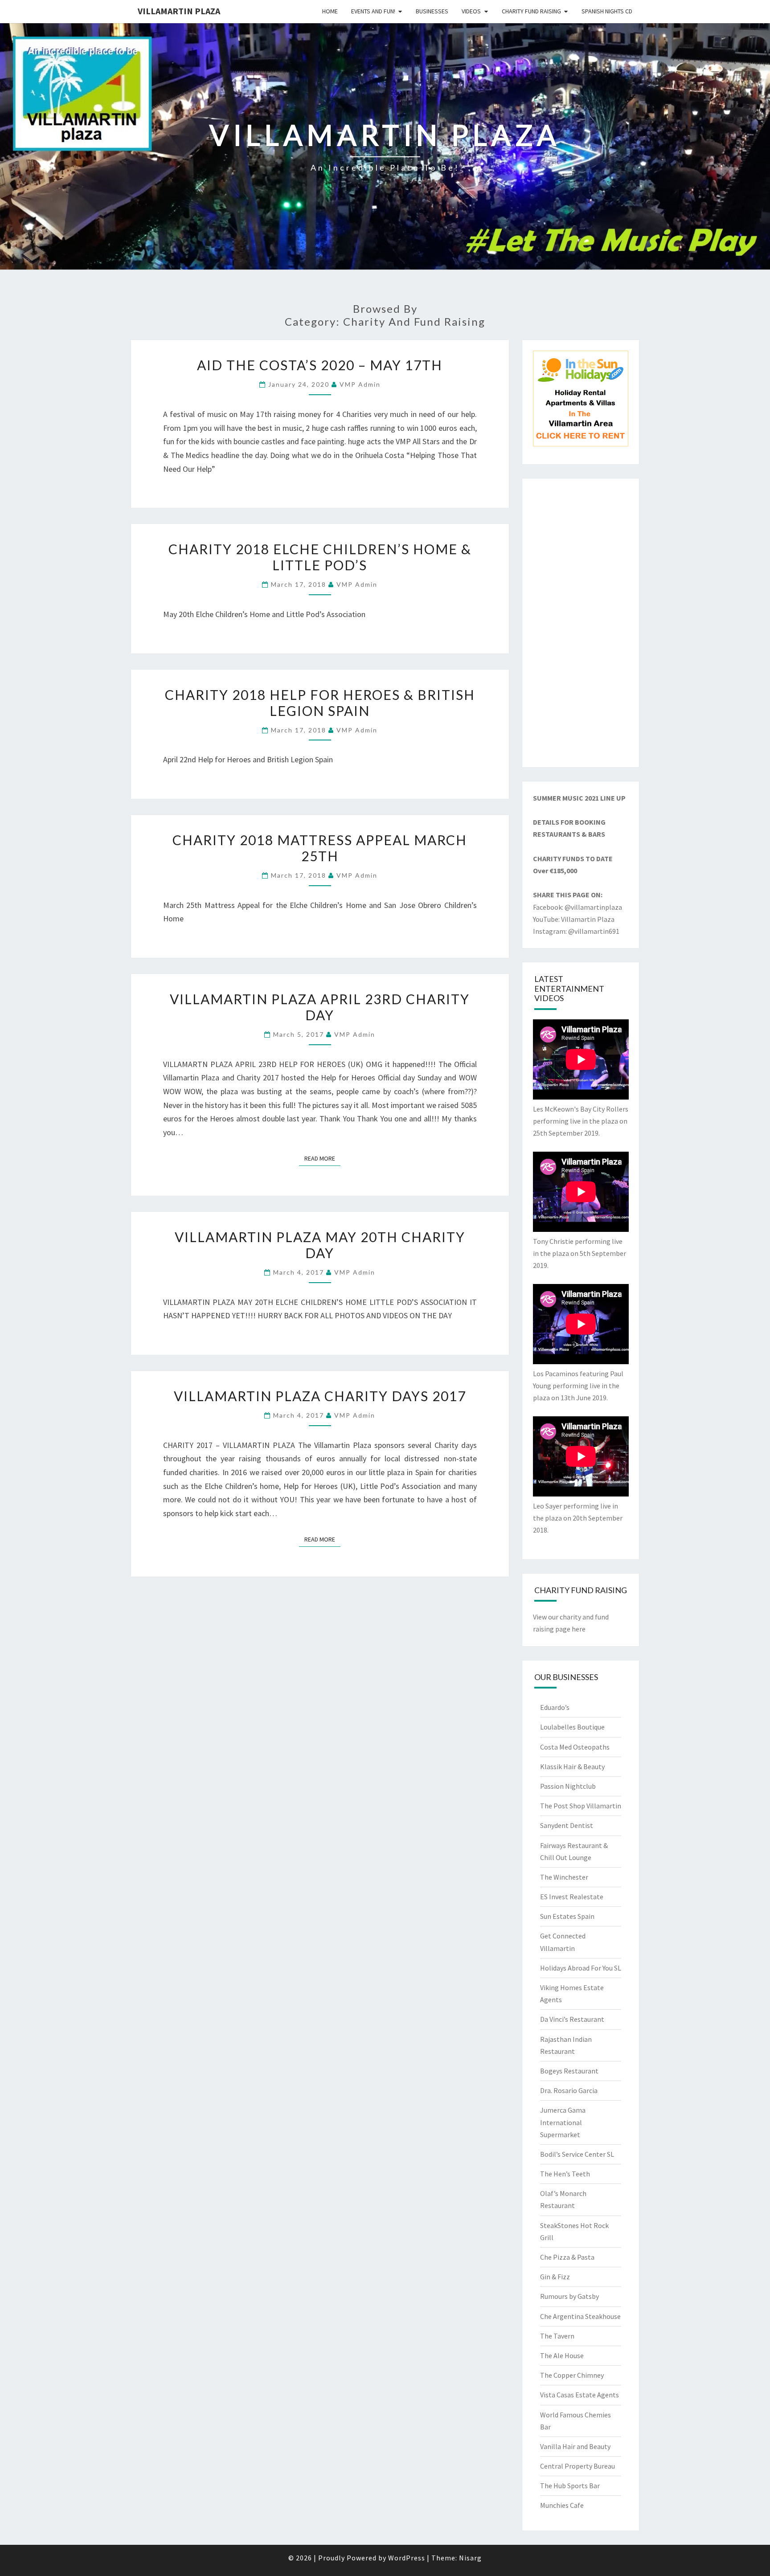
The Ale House (562, 2355)
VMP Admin (360, 384)
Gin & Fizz (555, 2277)
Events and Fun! (373, 11)
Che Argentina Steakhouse (580, 2316)
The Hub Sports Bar (570, 2486)
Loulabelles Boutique (572, 1727)
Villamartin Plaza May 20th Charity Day (320, 1245)
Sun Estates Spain (567, 1916)
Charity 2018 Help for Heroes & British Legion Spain (320, 703)
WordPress (407, 2558)
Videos (471, 11)
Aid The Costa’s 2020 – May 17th (320, 365)
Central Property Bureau (577, 2466)
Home (330, 11)
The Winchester (564, 1877)
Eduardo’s (555, 1707)
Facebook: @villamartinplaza (577, 907)
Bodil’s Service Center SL (577, 2154)
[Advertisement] (581, 623)
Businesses (432, 11)
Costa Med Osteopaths (575, 1747)
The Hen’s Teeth (565, 2174)
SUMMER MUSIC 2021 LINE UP (579, 798)
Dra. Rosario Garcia (569, 2090)
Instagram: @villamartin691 (576, 931)
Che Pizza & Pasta (567, 2257)
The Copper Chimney (572, 2375)
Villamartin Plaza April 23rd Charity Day (320, 1007)
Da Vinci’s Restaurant (572, 2019)
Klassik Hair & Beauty (572, 1766)
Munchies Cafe (562, 2505)
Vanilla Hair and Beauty (575, 2446)
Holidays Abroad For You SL (581, 1968)
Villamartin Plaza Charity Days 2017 (320, 1396)
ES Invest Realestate (572, 1897)
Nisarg (470, 2558)
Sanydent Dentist (567, 1825)
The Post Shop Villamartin (581, 1806)
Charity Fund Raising (531, 11)
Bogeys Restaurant (569, 2071)
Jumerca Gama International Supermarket (563, 2122)
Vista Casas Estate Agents (580, 2395)
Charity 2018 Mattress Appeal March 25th (320, 848)
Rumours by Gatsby (569, 2296)
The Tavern (557, 2336)
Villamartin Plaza (179, 11)
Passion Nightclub (568, 1786)
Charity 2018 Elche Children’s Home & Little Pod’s (320, 557)
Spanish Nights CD (607, 11)
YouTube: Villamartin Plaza (574, 919)
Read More (322, 1158)
